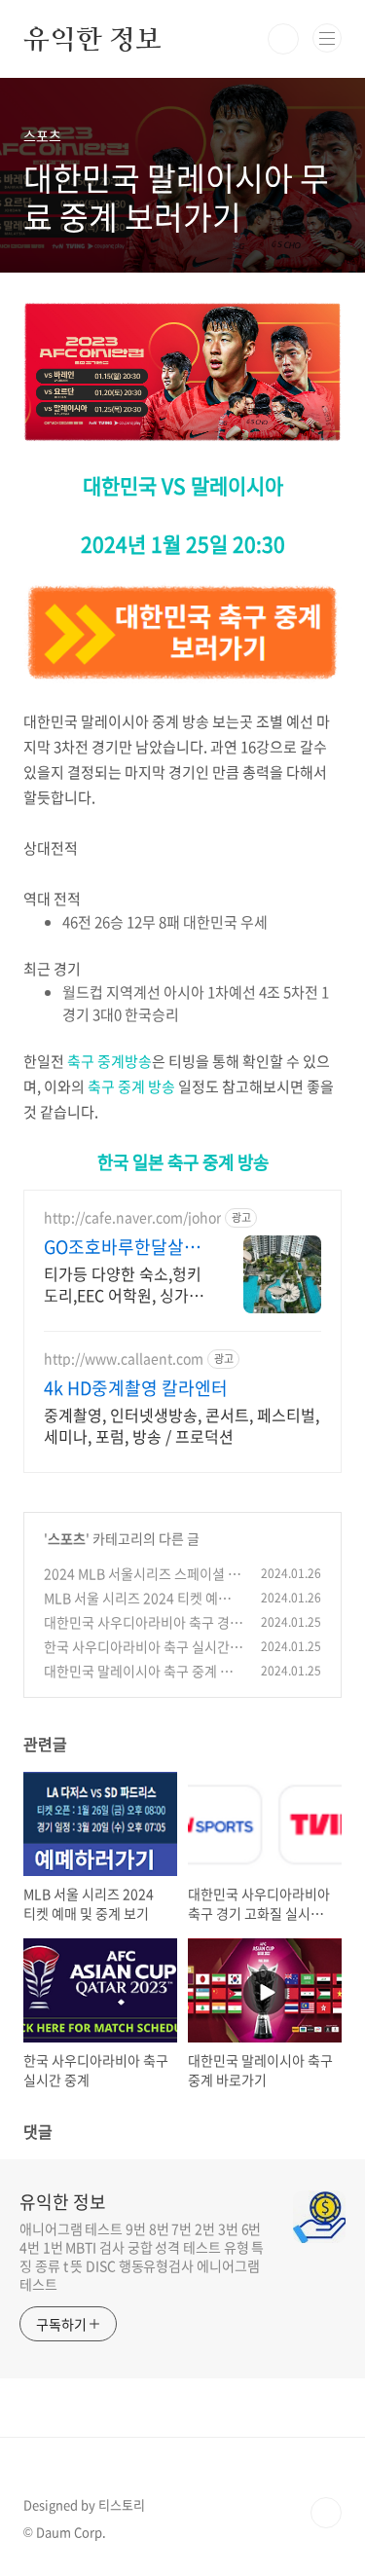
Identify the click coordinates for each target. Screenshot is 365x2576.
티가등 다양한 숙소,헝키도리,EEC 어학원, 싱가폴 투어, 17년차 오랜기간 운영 (124, 1284)
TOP (326, 2513)
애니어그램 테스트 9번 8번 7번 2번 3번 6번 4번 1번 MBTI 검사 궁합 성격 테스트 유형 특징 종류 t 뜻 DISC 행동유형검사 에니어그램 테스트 (142, 2256)
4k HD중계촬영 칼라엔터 (136, 1388)
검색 (283, 39)
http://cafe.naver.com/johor (132, 1217)
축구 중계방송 (109, 1061)
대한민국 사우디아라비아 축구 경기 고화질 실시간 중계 (143, 1632)
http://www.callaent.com (124, 1359)
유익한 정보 (92, 39)
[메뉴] (327, 38)
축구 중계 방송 (131, 1086)
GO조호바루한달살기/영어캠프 (114, 1247)
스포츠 (67, 1538)
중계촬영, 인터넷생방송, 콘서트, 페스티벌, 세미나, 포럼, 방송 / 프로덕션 (182, 1425)
